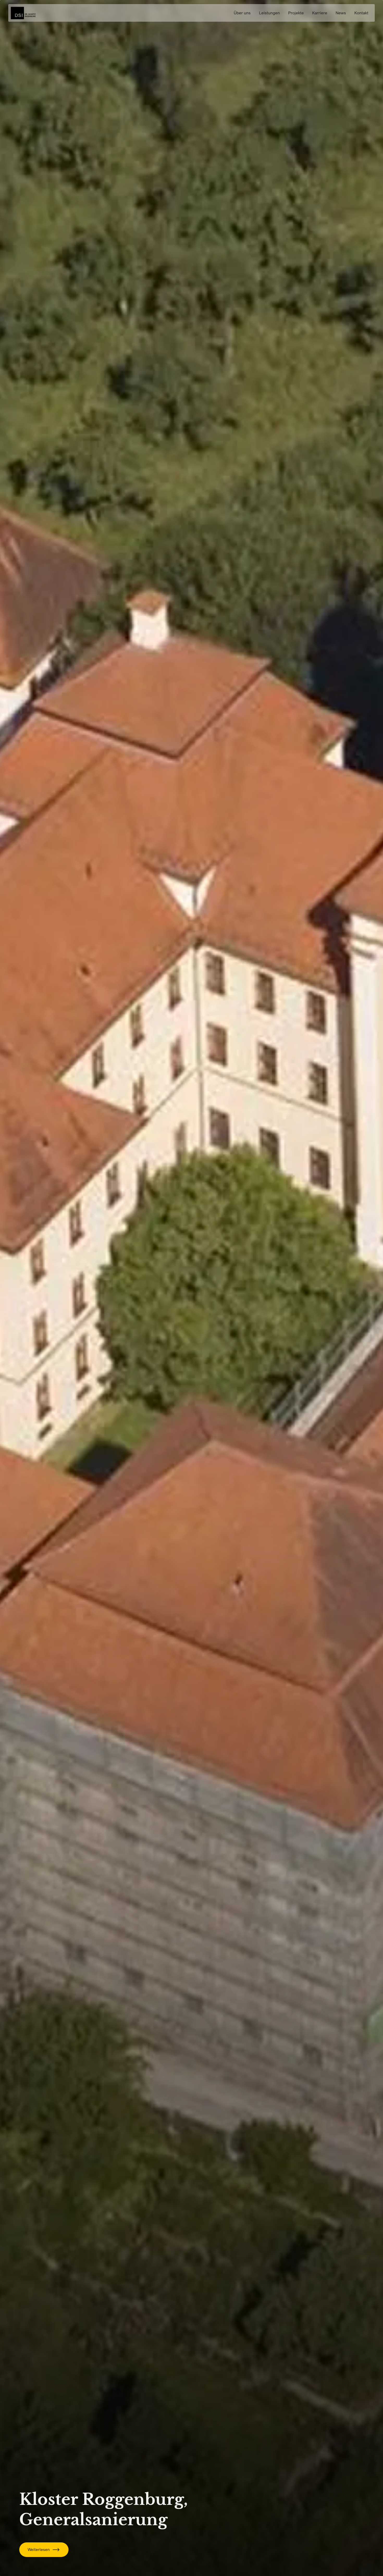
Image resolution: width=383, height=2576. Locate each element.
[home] (23, 13)
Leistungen (269, 13)
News (341, 13)
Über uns (242, 13)
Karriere (320, 13)
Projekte (296, 13)
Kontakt (361, 13)
